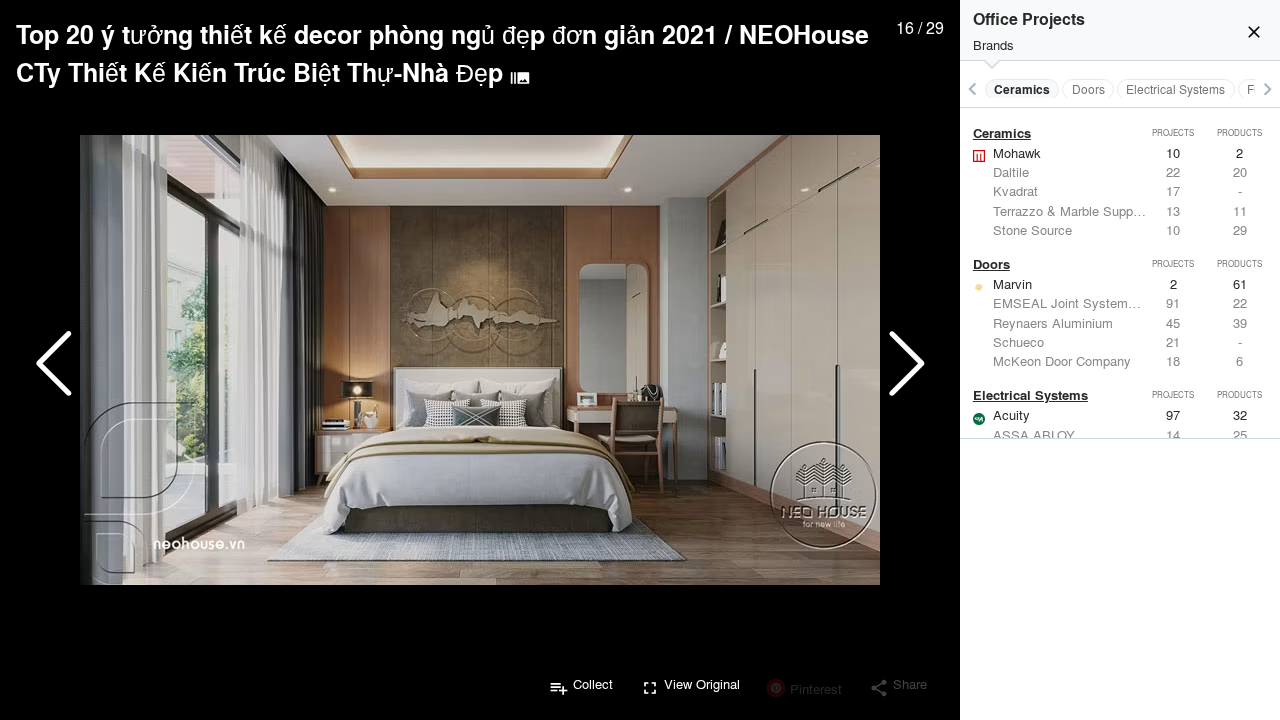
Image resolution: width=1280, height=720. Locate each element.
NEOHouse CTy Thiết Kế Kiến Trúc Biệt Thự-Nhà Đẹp (442, 53)
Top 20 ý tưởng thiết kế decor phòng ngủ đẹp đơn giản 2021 (367, 34)
